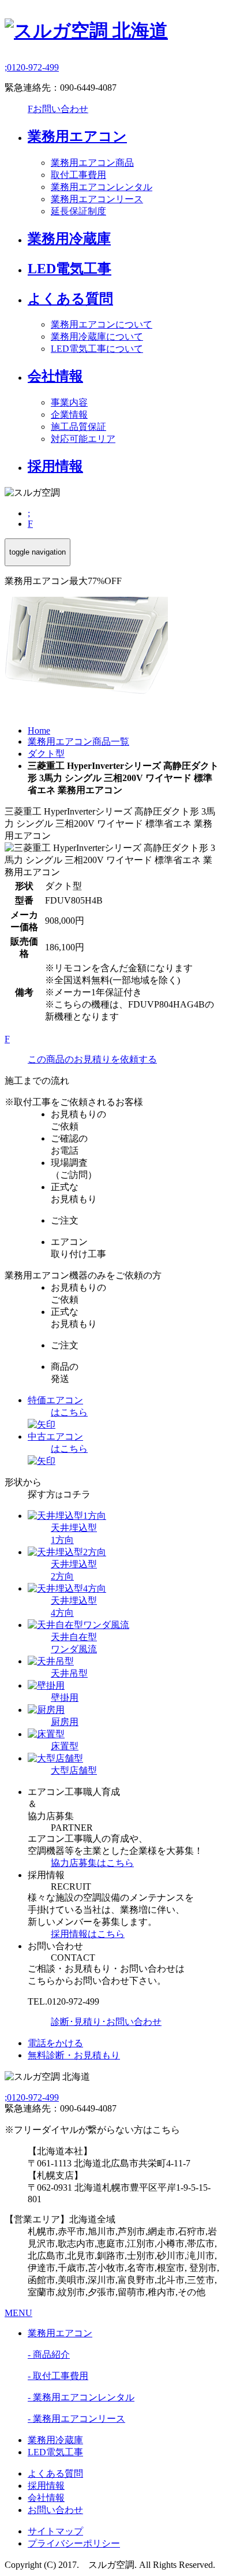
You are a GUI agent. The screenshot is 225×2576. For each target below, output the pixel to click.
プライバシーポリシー (74, 2543)
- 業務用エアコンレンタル (81, 2397)
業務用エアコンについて (102, 324)
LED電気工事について (97, 349)
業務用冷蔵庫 (69, 239)
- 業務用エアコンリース (76, 2419)
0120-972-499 (32, 67)
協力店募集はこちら (92, 1863)
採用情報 (55, 466)
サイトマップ (55, 2531)
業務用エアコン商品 (92, 163)
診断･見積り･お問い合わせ (106, 2022)
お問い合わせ (58, 109)
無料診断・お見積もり (74, 2055)
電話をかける (55, 2043)
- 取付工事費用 (58, 2376)
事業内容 (69, 402)
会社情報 (55, 376)
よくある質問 (70, 299)
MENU (18, 2313)
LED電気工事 (70, 269)
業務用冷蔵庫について (97, 337)
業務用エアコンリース (97, 199)
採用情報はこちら (88, 1934)
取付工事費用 (78, 175)
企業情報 (69, 415)
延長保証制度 (78, 211)
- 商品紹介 (49, 2354)
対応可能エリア (83, 439)
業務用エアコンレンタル (102, 187)
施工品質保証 (78, 427)
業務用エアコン (77, 136)
